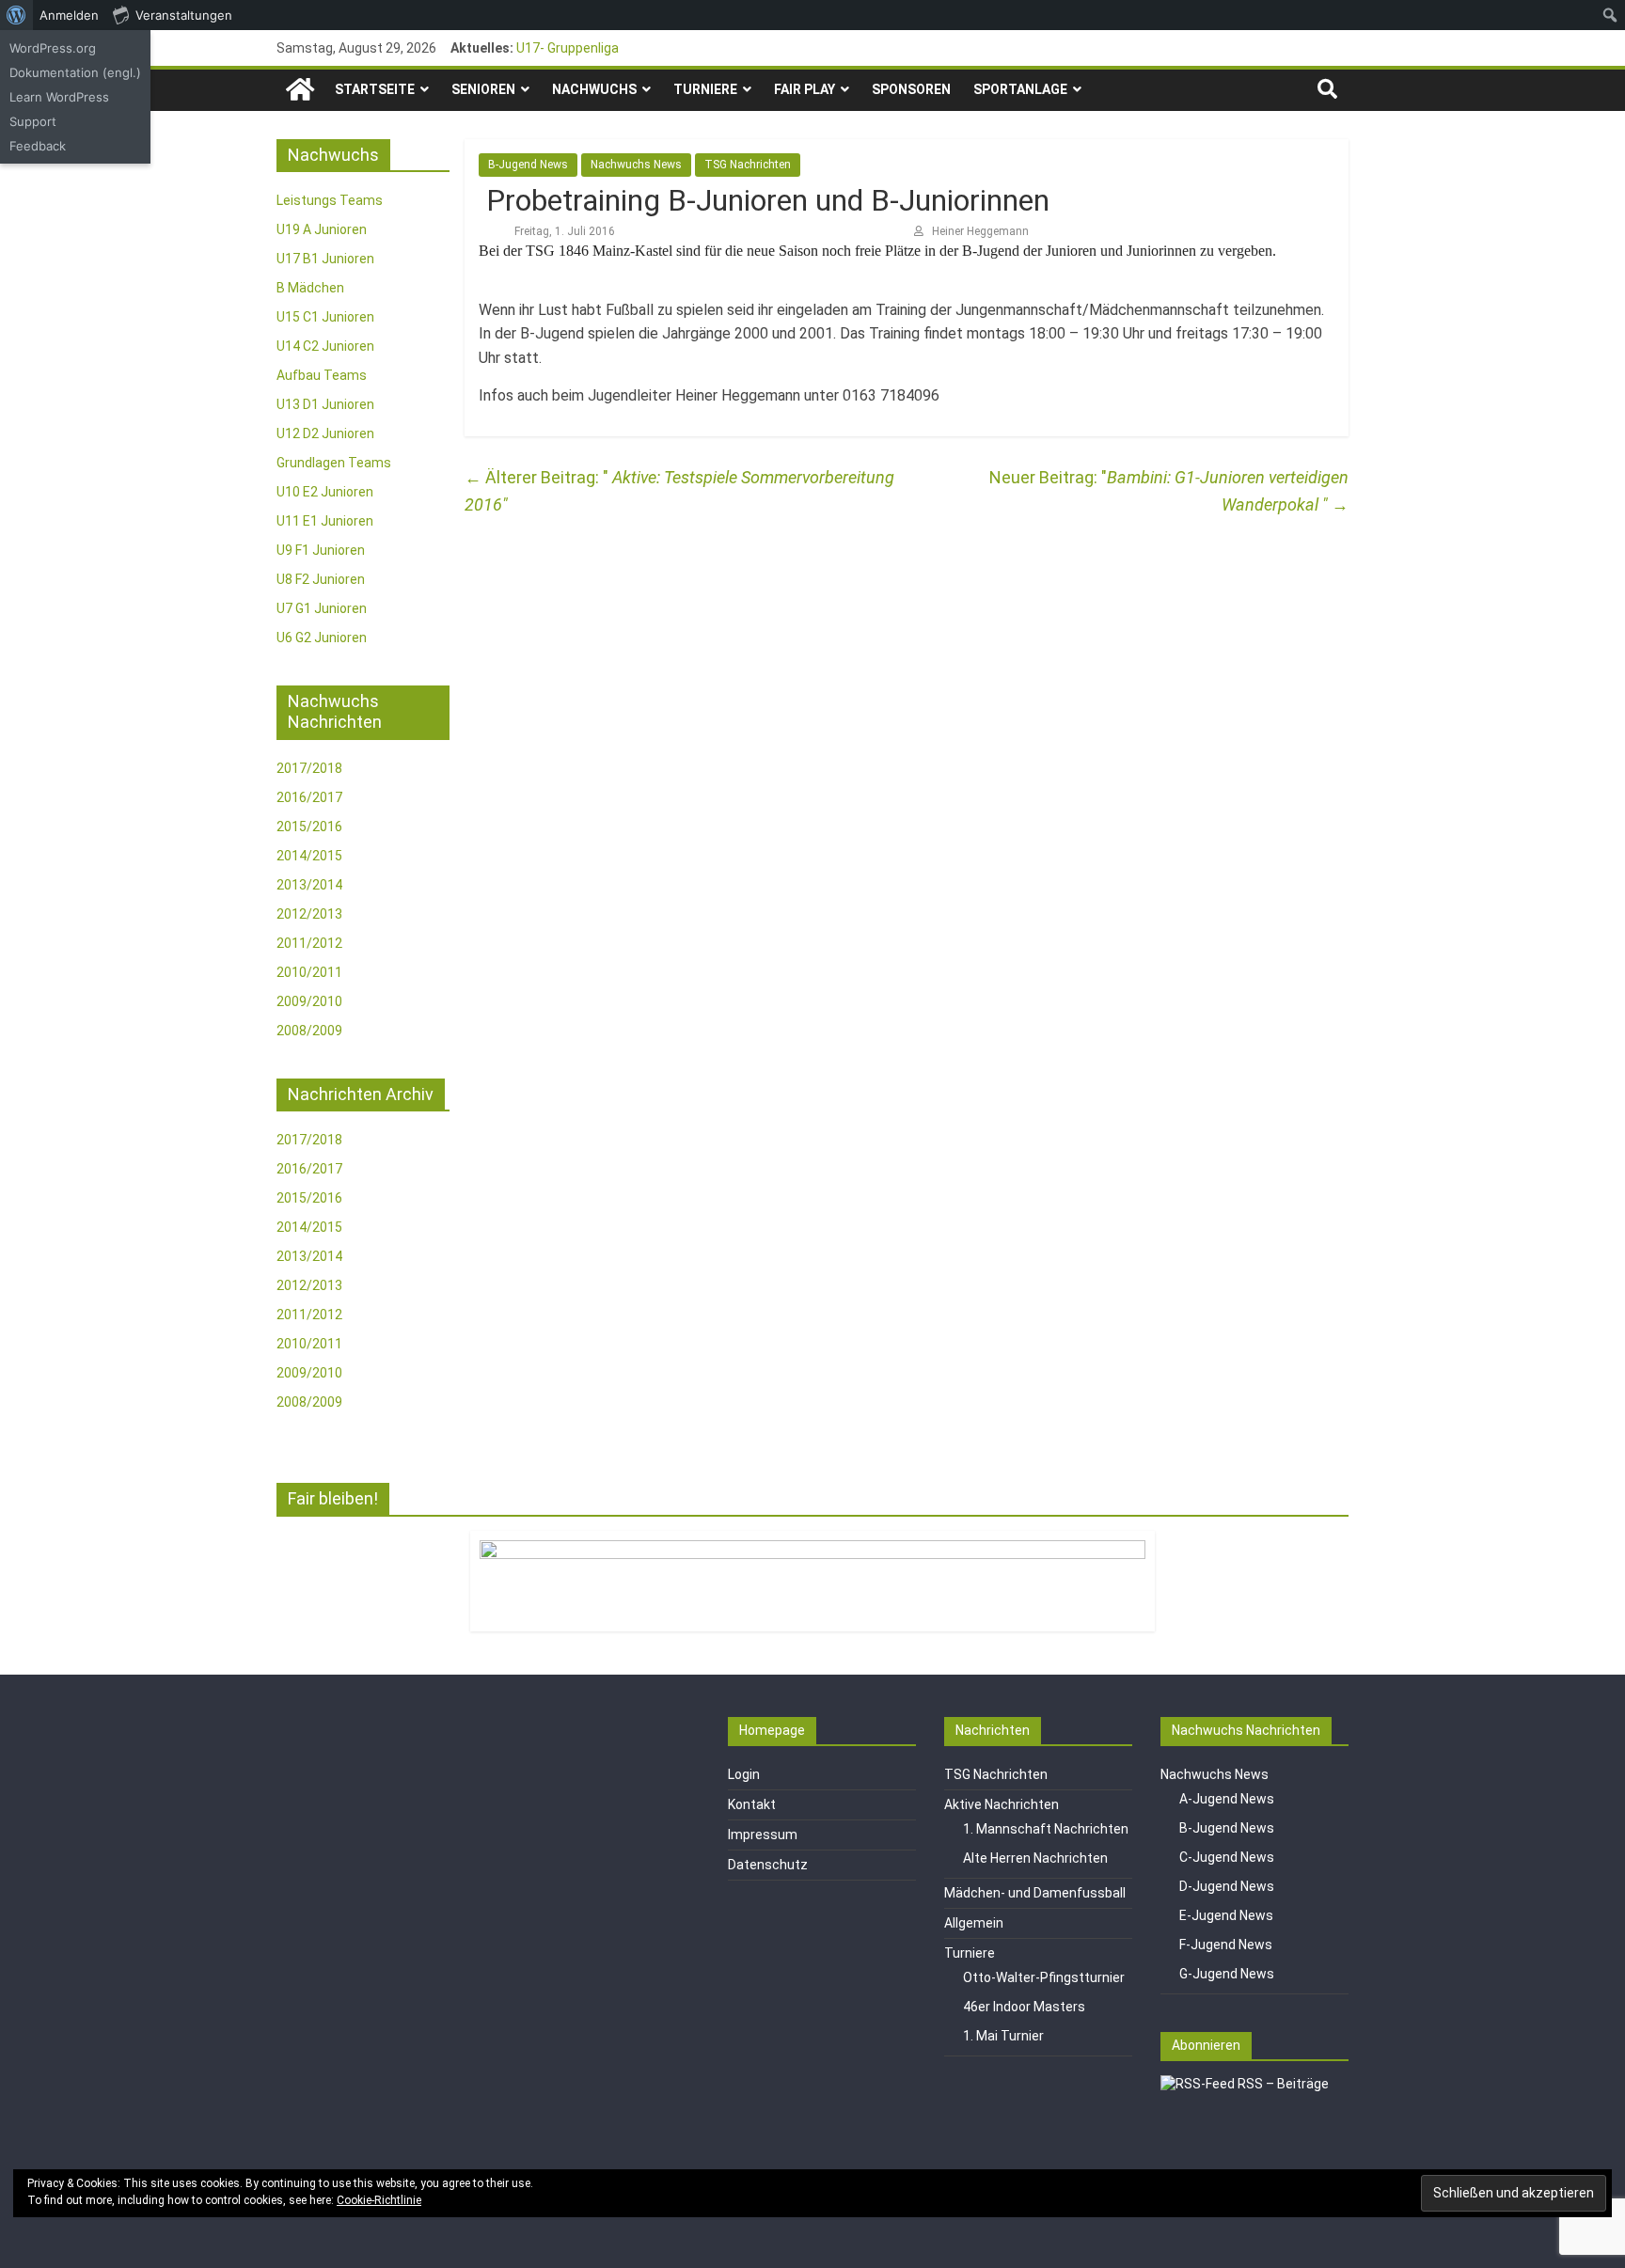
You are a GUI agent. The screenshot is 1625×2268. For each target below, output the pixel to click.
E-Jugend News (1226, 1915)
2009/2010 (309, 1001)
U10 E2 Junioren (325, 492)
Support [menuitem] (33, 121)
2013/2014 (309, 885)
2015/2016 (309, 827)
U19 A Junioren (322, 229)
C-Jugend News (1227, 1857)
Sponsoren (911, 89)
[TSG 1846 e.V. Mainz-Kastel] (300, 90)
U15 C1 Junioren (325, 317)
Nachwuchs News (636, 165)
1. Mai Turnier (1003, 2036)
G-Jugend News (1227, 1974)
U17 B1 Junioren (325, 259)
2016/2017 (309, 797)
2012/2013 (309, 914)
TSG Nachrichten (748, 165)
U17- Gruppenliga (568, 48)
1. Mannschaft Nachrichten (1046, 1829)
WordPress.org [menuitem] (53, 48)
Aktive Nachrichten (1002, 1804)
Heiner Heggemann (980, 231)
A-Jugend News (1227, 1799)
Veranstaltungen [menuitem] (184, 15)
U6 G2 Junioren (322, 638)
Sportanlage (1020, 89)
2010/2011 (309, 972)
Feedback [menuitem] (38, 146)
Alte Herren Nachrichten (1035, 1858)
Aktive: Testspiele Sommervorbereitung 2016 (679, 491)
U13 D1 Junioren (325, 404)
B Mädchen (310, 288)
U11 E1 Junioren (325, 521)
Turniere (705, 89)
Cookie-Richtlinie (379, 2200)
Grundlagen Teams (334, 463)
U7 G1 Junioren (322, 608)
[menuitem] (16, 15)
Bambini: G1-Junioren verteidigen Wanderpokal (1228, 491)
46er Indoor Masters (1024, 2007)
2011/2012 (309, 943)
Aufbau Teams (322, 375)
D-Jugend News (1227, 1886)
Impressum (763, 1835)
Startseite (375, 89)
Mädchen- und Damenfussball (1035, 1893)
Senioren (483, 89)
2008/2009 (309, 1031)
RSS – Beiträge (1282, 2084)
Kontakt (752, 1804)
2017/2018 (309, 768)
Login (744, 1774)
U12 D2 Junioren (325, 433)
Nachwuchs (594, 89)
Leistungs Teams (330, 200)
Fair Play (805, 89)
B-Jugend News (528, 165)
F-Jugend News (1226, 1945)
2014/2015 (309, 856)
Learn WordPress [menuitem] (59, 97)
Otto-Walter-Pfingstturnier (1044, 1977)
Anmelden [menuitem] (69, 15)
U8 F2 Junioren (321, 579)
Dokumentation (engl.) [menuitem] (75, 72)
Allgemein (974, 1923)
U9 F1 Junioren (321, 550)
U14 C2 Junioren (325, 346)
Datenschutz (768, 1865)
